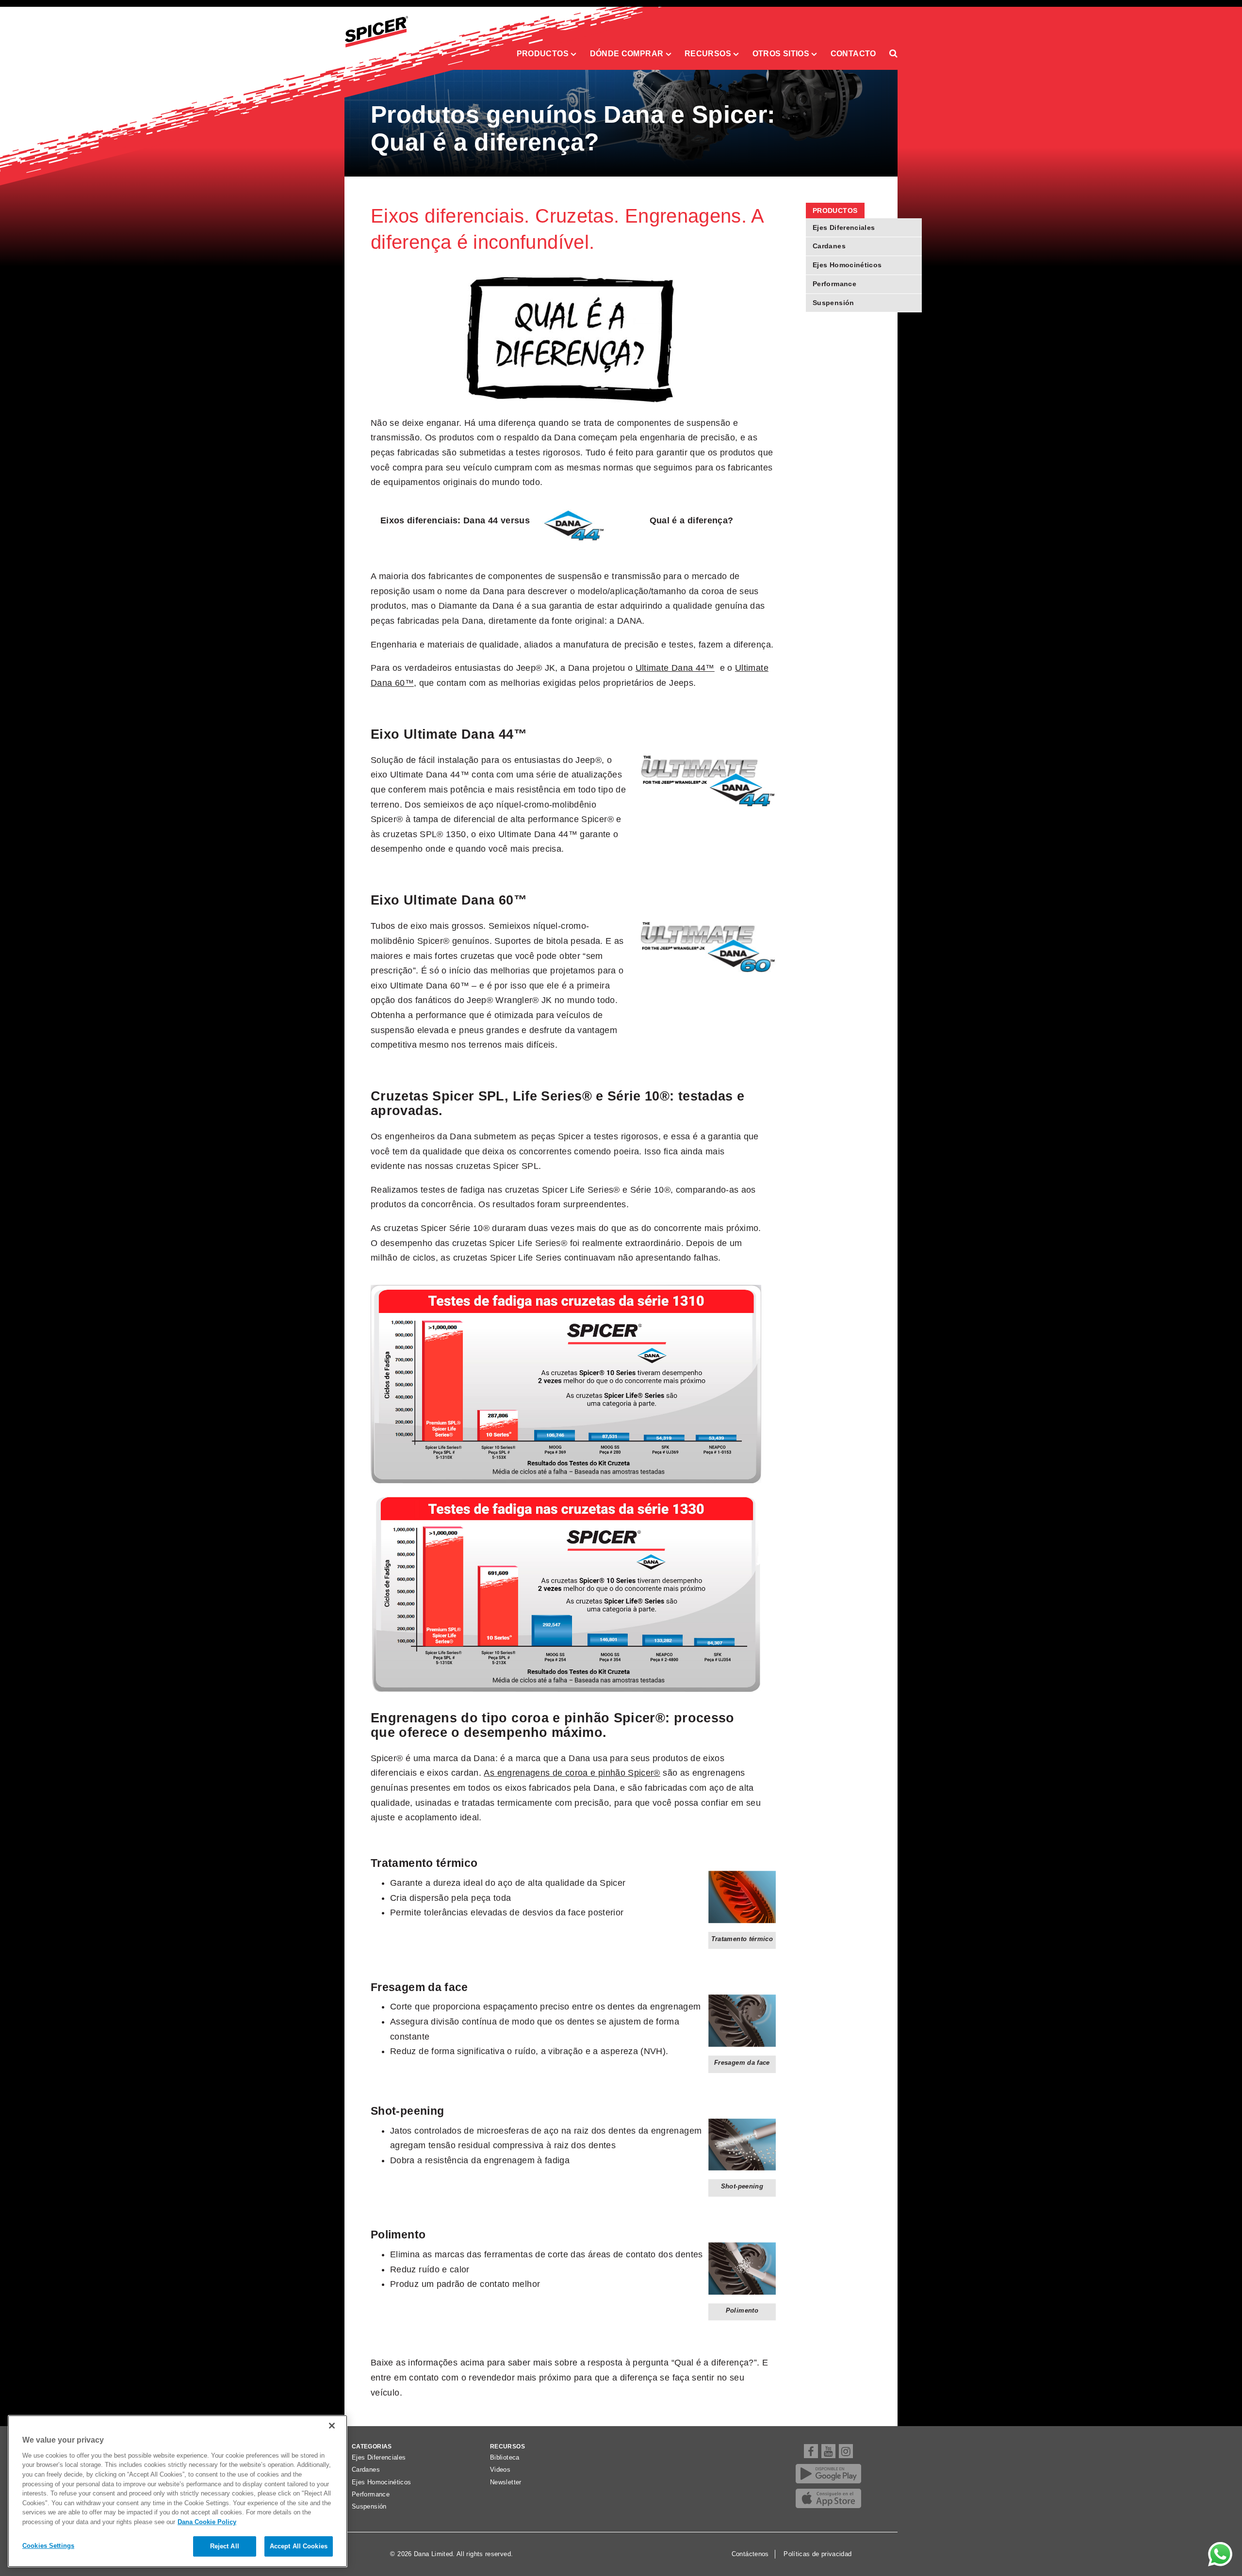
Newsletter (506, 2482)
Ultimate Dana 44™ (675, 668)
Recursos (709, 53)
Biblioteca (505, 2458)
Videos (500, 2470)
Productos (544, 53)
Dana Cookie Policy (207, 2522)
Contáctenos (750, 2554)
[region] (178, 2491)
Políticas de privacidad (817, 2554)
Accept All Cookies (299, 2546)
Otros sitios (782, 53)
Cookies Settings (48, 2546)
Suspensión (833, 303)
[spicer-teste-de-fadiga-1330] (566, 1592)
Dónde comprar (628, 53)
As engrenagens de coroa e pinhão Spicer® (572, 1773)
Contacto (853, 53)
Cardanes (829, 246)
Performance (834, 284)
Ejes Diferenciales (844, 227)
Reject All (225, 2546)
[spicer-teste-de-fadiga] (566, 1384)
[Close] (332, 2426)
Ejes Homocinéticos (847, 265)
